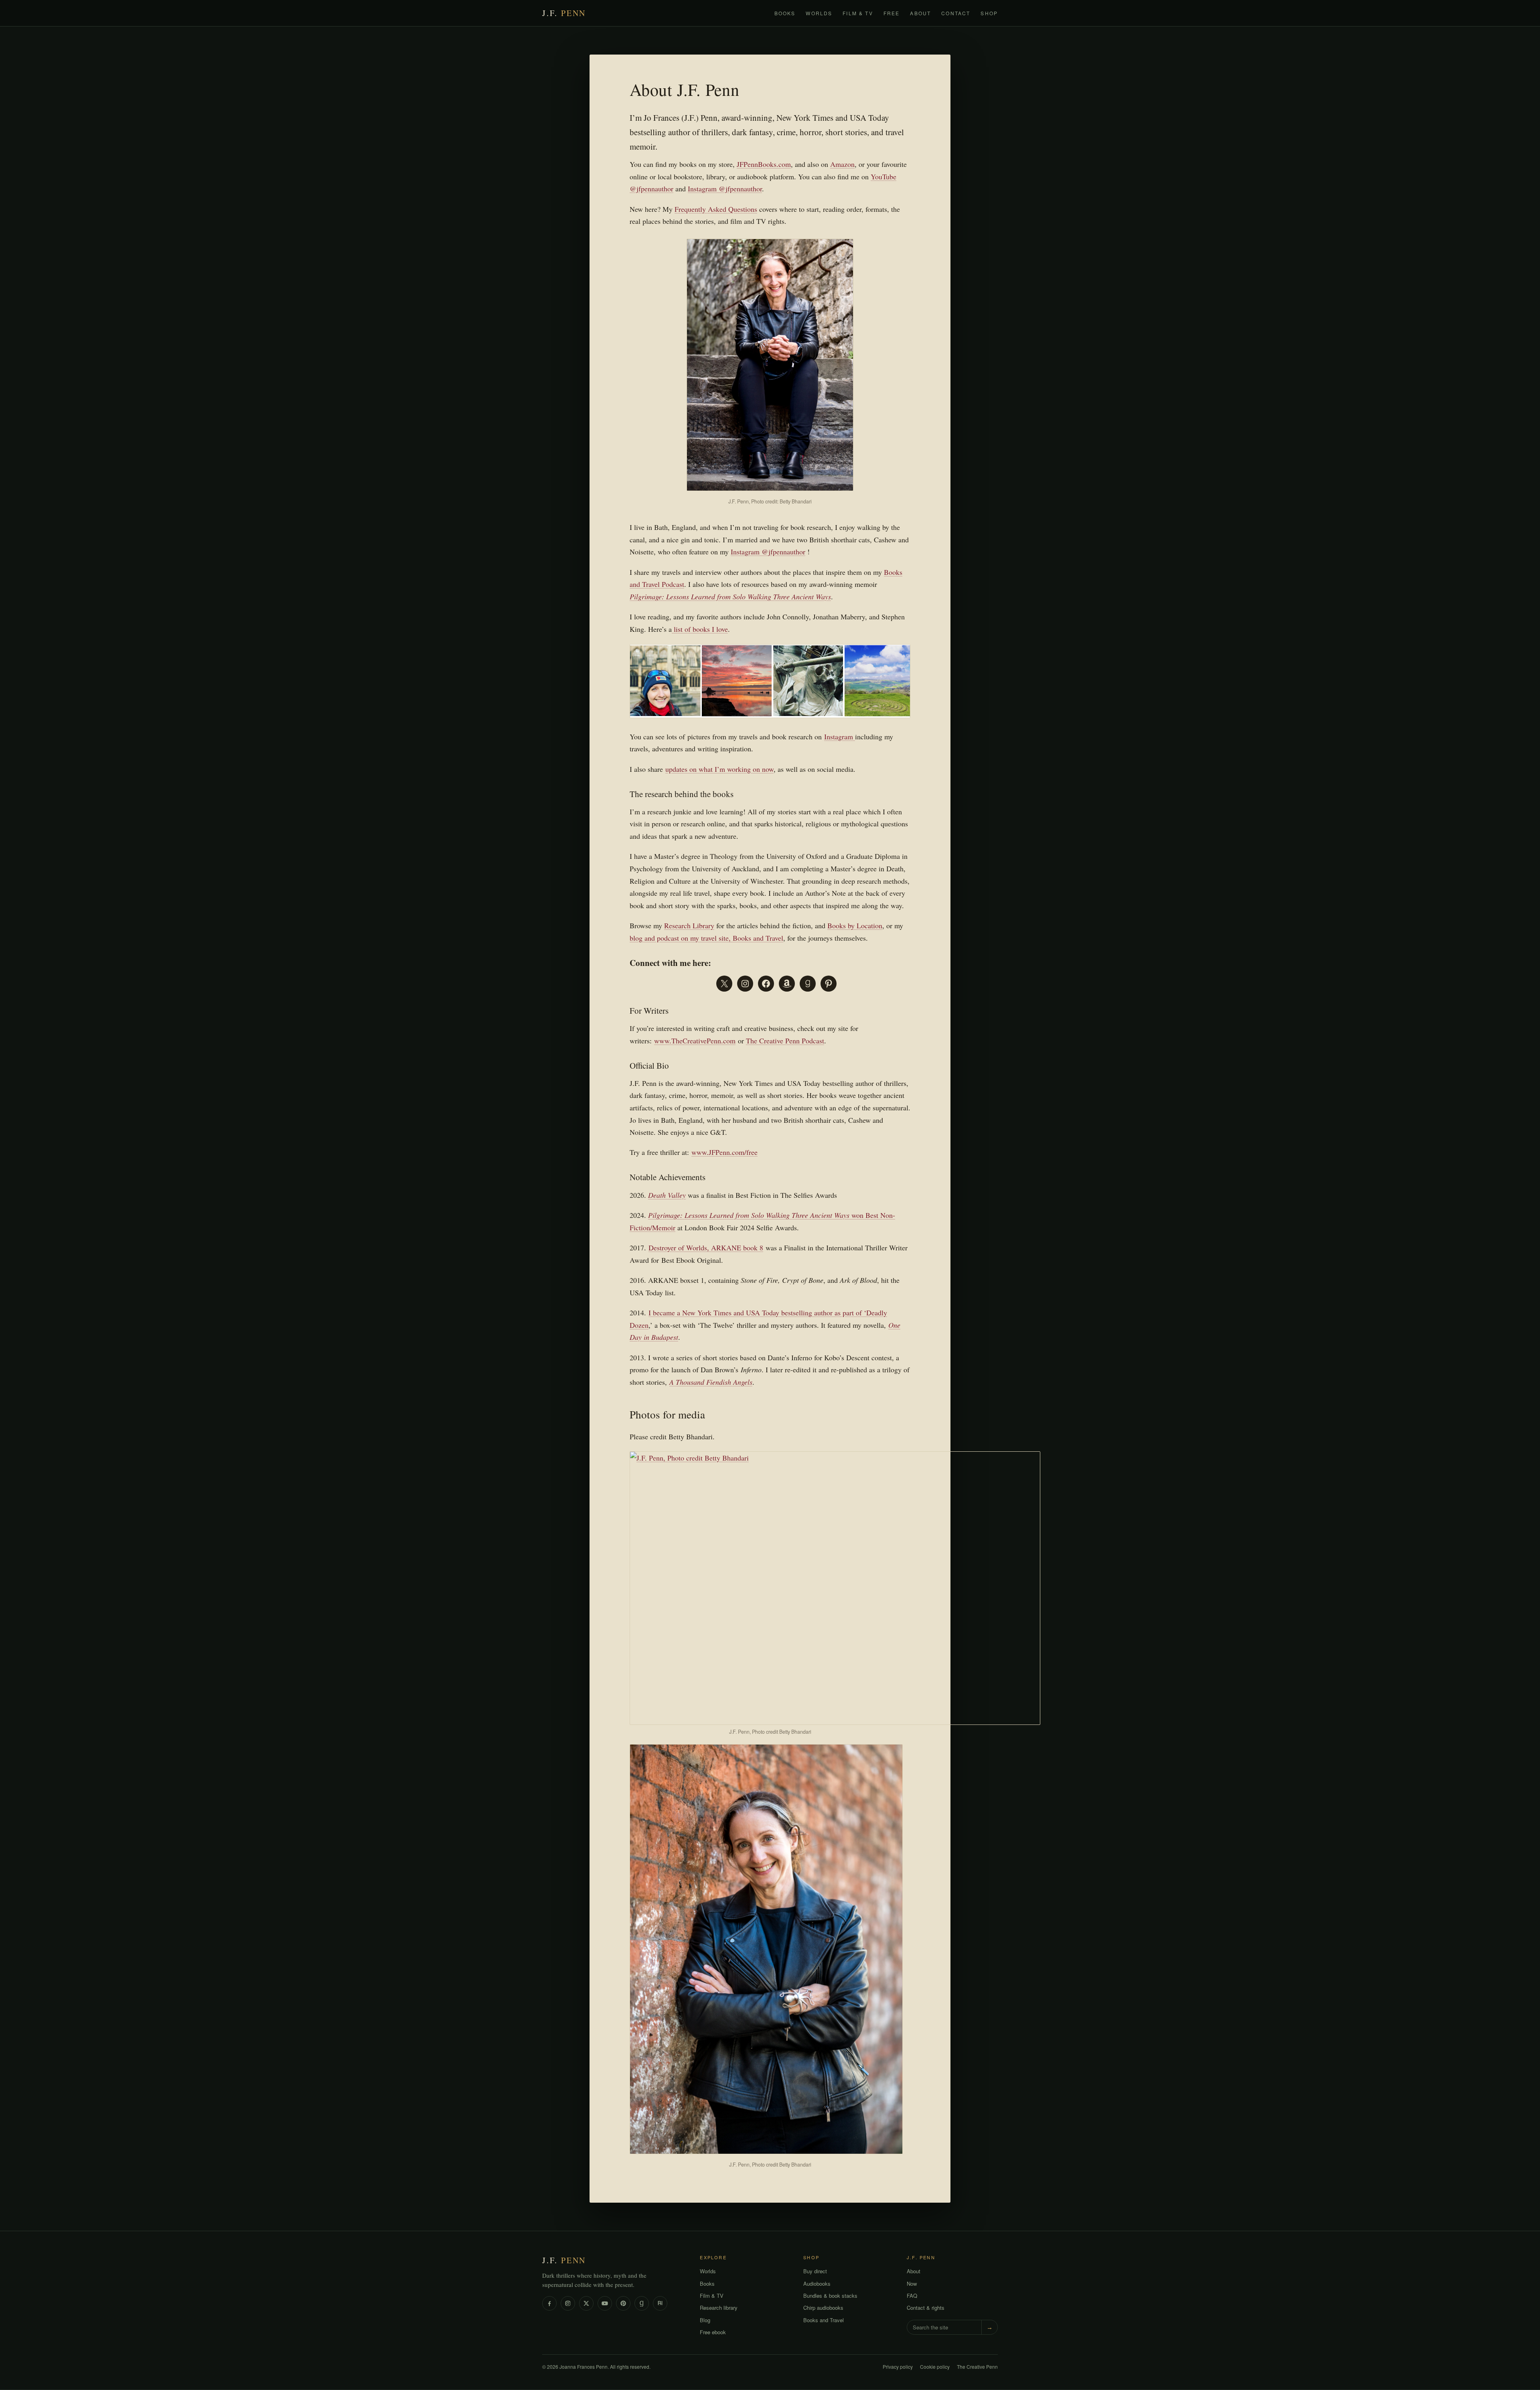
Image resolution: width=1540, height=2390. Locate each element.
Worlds (819, 13)
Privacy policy (898, 2367)
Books (785, 13)
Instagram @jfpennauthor (725, 189)
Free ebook (713, 2332)
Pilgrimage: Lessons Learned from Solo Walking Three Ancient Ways (730, 596)
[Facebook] (549, 2303)
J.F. (564, 13)
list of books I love (700, 629)
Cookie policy (935, 2367)
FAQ (912, 2296)
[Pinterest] (623, 2303)
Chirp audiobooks (823, 2308)
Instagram (840, 736)
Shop (989, 13)
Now (912, 2283)
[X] (586, 2303)
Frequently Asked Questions (716, 209)
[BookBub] (660, 2303)
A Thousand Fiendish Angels (711, 1382)
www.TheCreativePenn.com (695, 1041)
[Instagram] (568, 2303)
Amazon (842, 164)
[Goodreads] (642, 2303)
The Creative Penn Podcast (785, 1041)
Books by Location (855, 925)
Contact (956, 13)
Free (892, 13)
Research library (719, 2308)
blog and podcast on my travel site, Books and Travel (706, 938)
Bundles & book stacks (830, 2296)
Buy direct (815, 2271)
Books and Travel (824, 2320)
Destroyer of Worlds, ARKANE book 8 (706, 1248)
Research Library (689, 925)
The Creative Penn (977, 2367)
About (920, 13)
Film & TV (858, 13)
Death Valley (667, 1195)
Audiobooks (817, 2283)
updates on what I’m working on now (719, 769)
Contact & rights (926, 2308)
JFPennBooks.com (764, 164)
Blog (705, 2320)
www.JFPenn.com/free (724, 1152)
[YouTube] (605, 2303)
